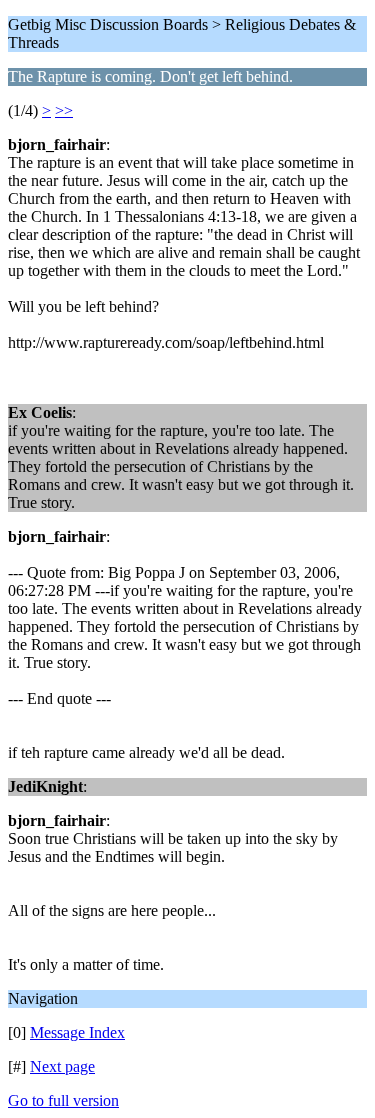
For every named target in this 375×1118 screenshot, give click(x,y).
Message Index (77, 1032)
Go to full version (63, 1100)
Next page (62, 1066)
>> (64, 110)
